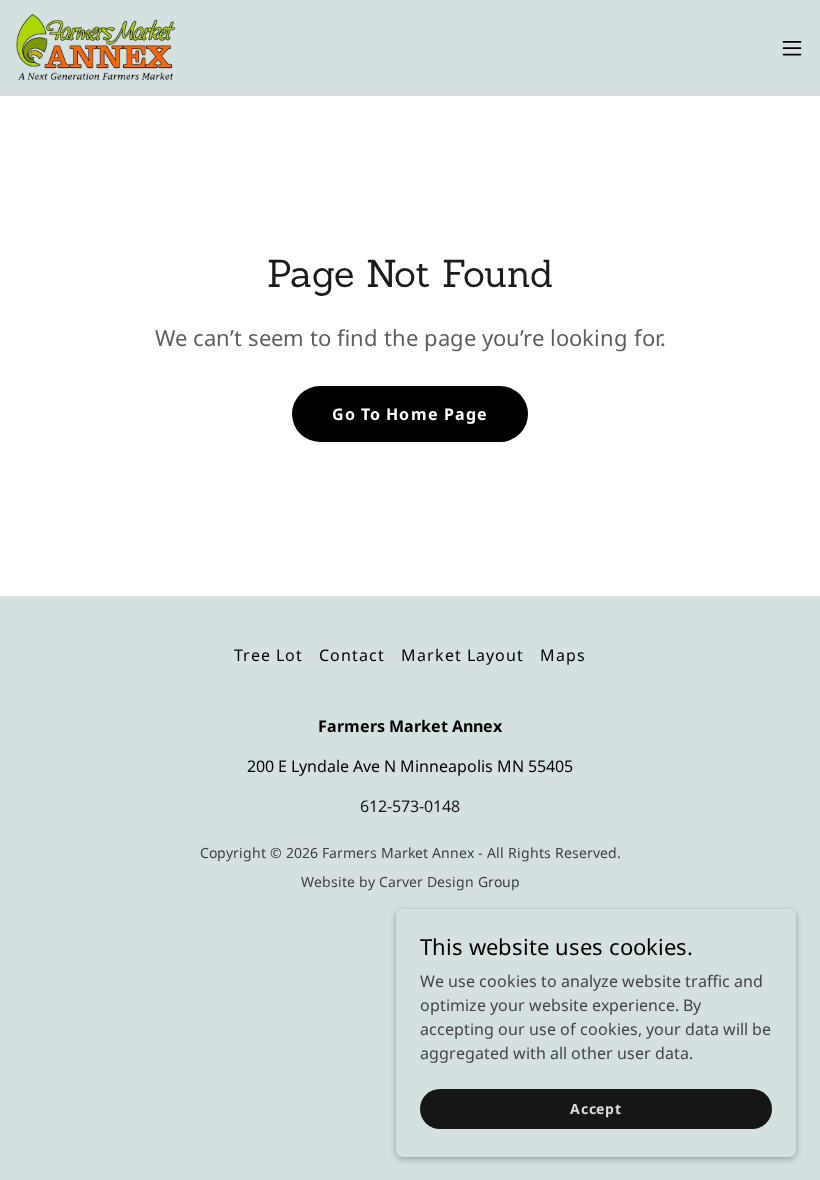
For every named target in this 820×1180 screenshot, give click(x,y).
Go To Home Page (409, 414)
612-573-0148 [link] (410, 806)
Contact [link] (352, 655)
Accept (596, 1108)
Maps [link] (563, 655)
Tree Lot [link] (268, 655)
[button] (792, 48)
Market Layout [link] (462, 655)
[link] (96, 48)
